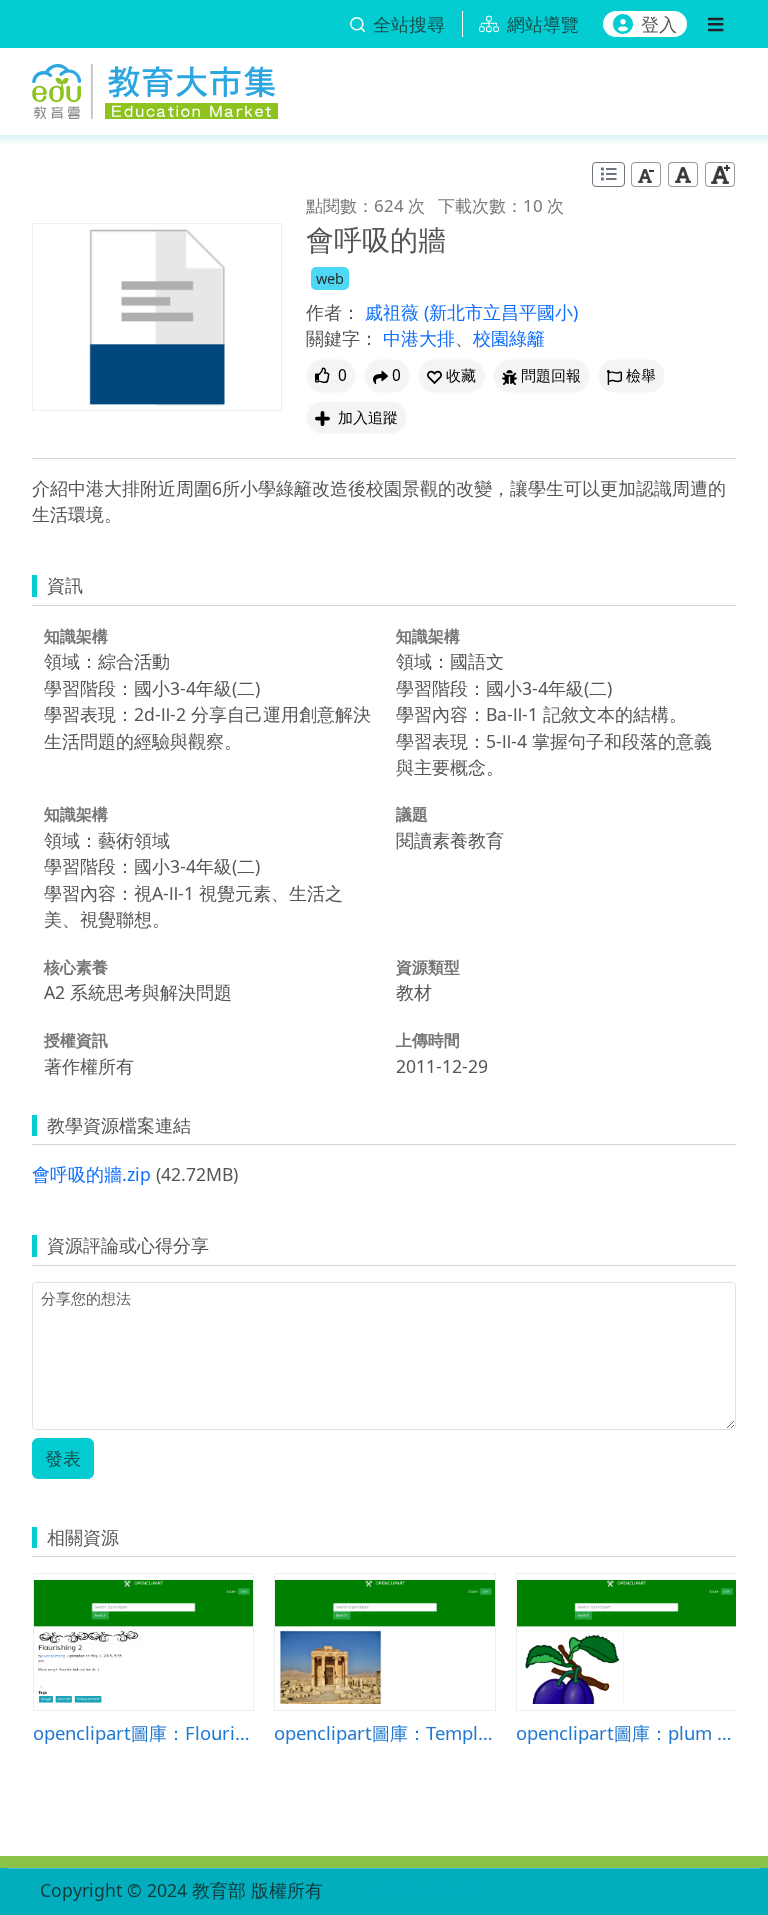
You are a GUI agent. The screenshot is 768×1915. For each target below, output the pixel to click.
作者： (333, 312)
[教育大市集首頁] (155, 88)
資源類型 (428, 967)
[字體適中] (683, 174)
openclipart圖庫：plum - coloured (626, 1732)
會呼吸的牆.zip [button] (91, 1174)
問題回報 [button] (551, 375)
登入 (659, 24)
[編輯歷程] (608, 174)
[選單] (715, 24)
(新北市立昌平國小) (501, 312)
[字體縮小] (646, 174)
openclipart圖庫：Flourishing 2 (143, 1732)
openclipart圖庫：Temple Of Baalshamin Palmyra (384, 1732)
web (330, 278)
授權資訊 (76, 1040)
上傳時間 (428, 1040)
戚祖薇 (394, 312)
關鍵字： (342, 338)
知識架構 (76, 636)
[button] (451, 375)
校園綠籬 (509, 338)
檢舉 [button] (641, 375)
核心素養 (76, 967)
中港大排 (419, 338)
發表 (63, 1458)
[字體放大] (720, 174)
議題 (412, 814)
